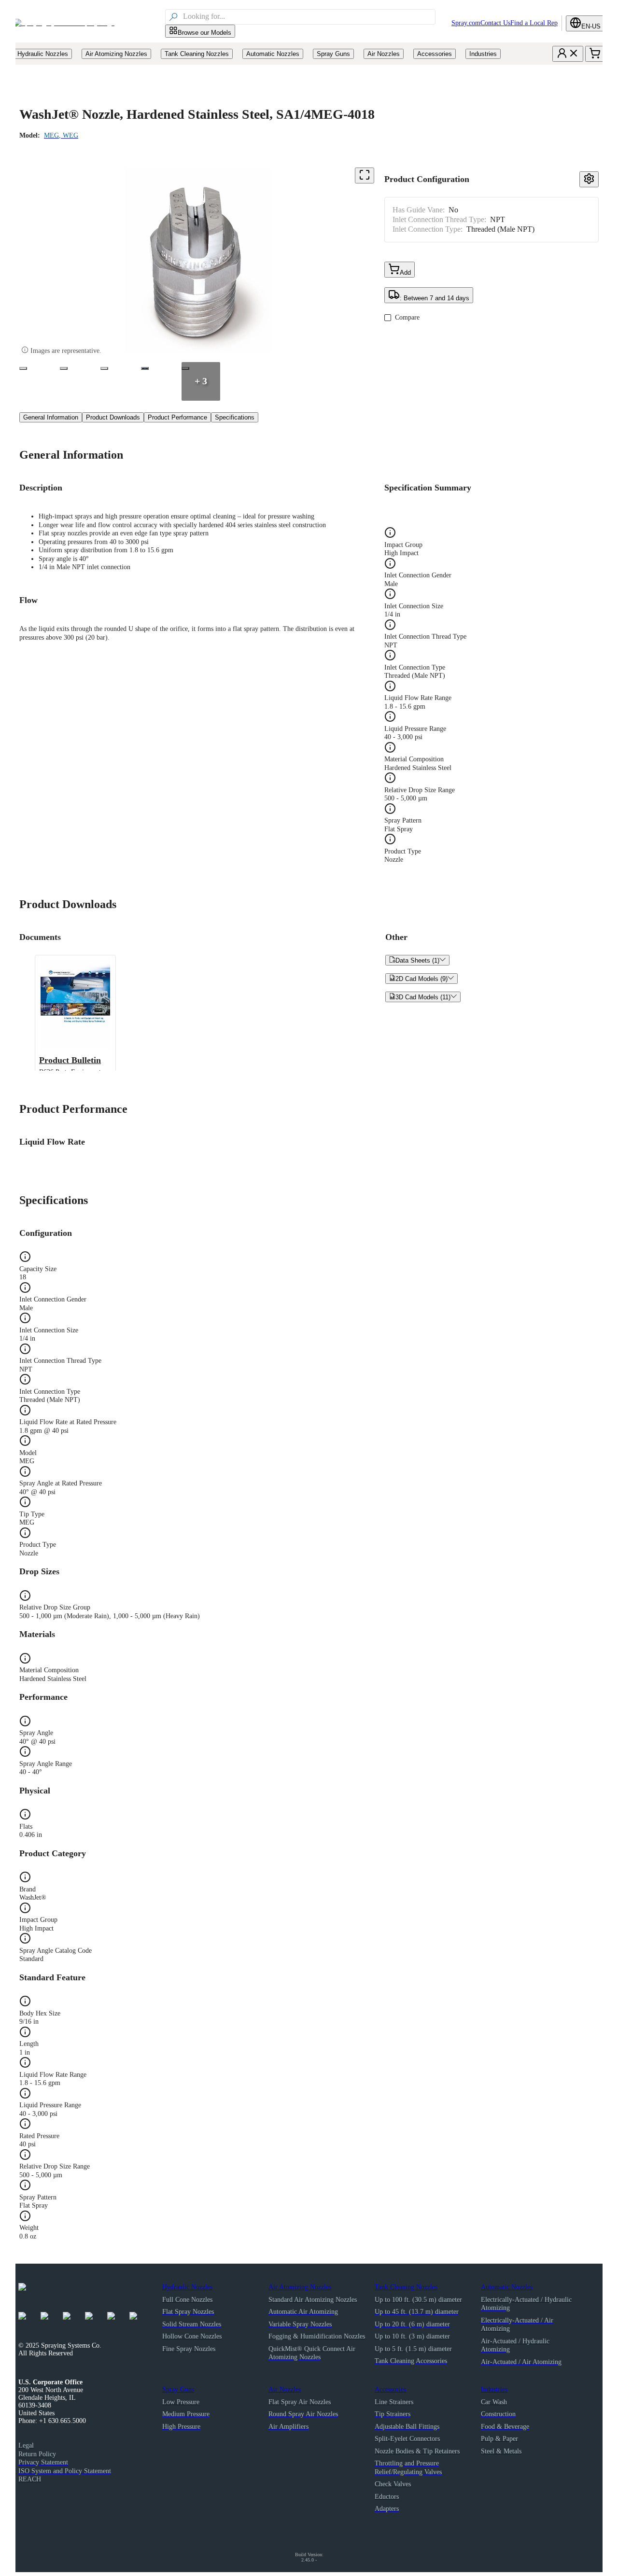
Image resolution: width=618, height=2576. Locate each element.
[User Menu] (568, 54)
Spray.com (466, 23)
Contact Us (495, 23)
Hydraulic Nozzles (187, 2287)
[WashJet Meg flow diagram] (104, 368)
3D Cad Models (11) (423, 997)
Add (405, 273)
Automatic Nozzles (507, 2287)
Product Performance (177, 417)
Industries (494, 2389)
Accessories (390, 2389)
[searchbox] (308, 17)
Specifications (235, 417)
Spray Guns (178, 2389)
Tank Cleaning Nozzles (406, 2287)
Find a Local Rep (534, 23)
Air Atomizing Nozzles (300, 2287)
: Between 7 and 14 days (435, 298)
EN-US (591, 26)
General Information (51, 417)
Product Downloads (113, 417)
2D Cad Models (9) (421, 979)
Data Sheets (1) (417, 960)
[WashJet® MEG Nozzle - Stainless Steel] (23, 368)
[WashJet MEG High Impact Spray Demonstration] (145, 368)
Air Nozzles (285, 2389)
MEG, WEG (61, 135)
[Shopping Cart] (595, 54)
